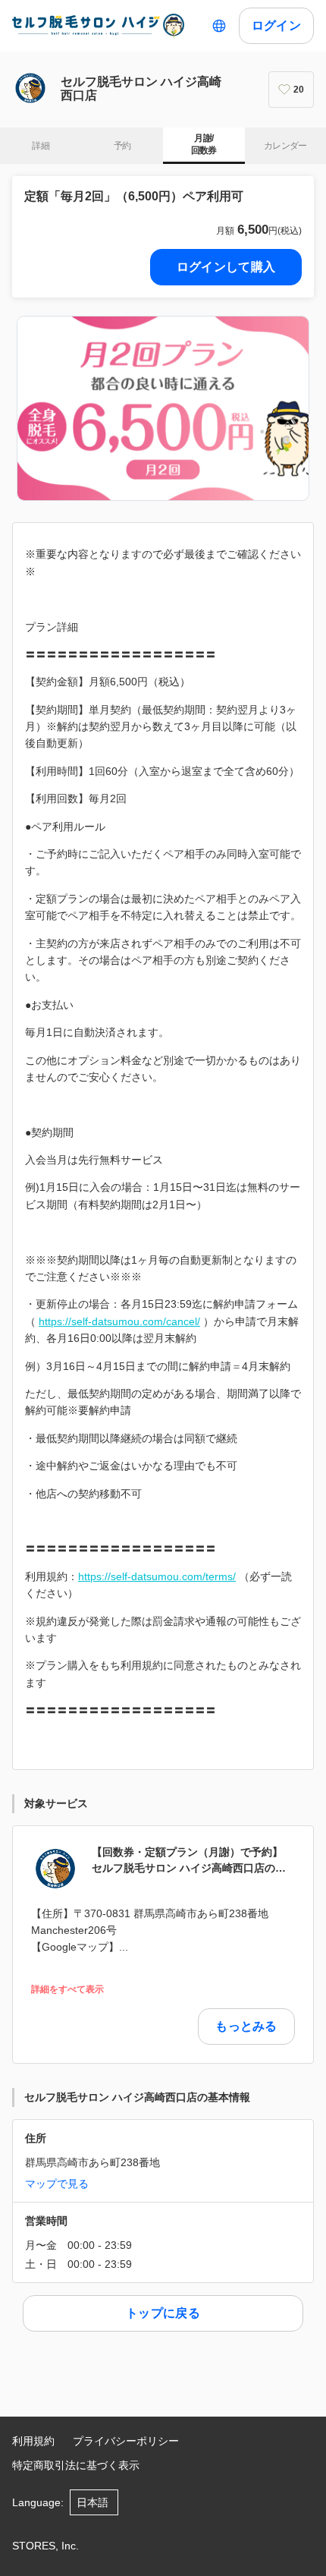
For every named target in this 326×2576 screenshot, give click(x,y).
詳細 (41, 146)
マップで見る (57, 2184)
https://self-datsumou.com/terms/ (157, 1576)
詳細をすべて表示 (67, 1990)
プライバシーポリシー (126, 2441)
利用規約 (33, 2441)
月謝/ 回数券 (204, 144)
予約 (122, 146)
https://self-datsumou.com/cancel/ (119, 1321)
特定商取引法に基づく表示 (76, 2465)
